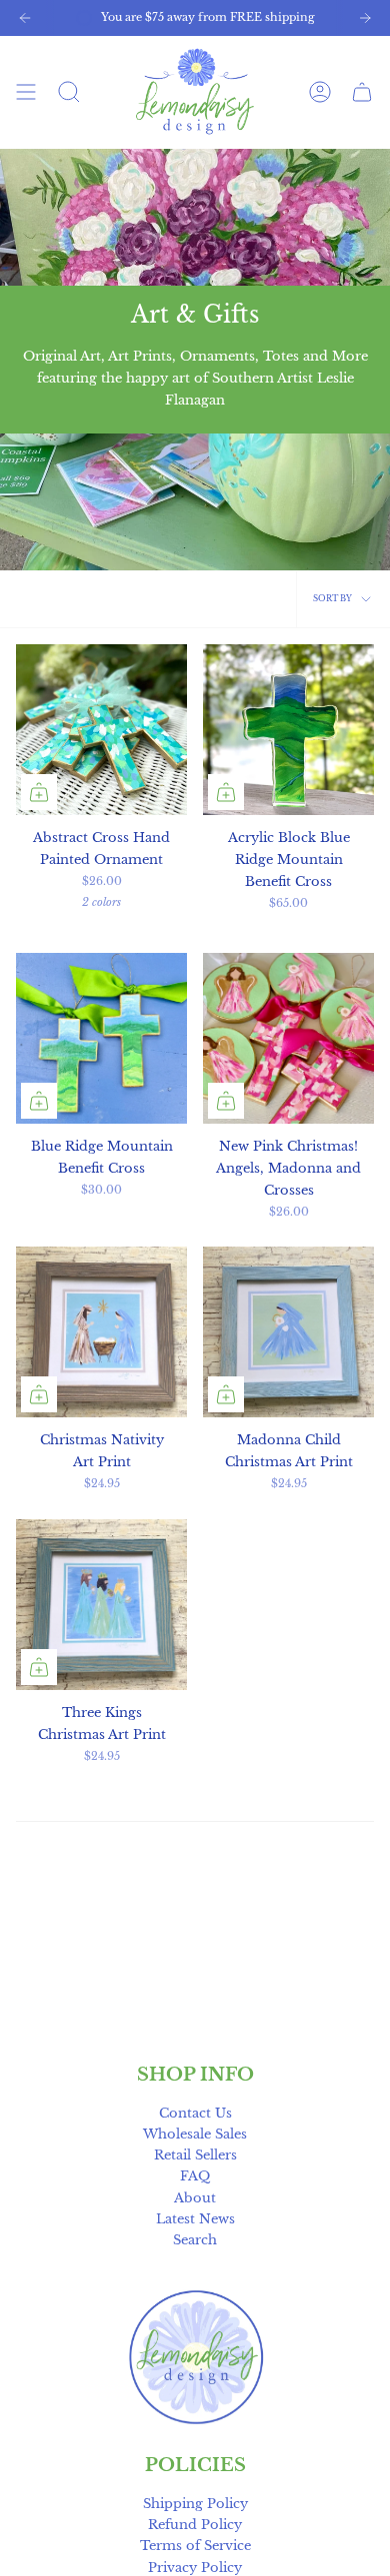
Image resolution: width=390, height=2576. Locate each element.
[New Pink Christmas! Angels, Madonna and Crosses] (288, 1038)
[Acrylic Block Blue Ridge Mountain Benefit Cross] (288, 730)
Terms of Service (195, 2546)
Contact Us (195, 2113)
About (195, 2198)
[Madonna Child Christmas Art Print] (288, 1332)
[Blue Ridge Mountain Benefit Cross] (101, 1038)
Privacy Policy (195, 2568)
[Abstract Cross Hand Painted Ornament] (101, 730)
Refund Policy (195, 2525)
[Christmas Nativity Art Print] (101, 1332)
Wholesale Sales (195, 2134)
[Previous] (25, 18)
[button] (69, 91)
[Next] (365, 18)
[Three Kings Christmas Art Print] (101, 1605)
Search (195, 2240)
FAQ (195, 2176)
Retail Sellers (195, 2155)
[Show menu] (26, 91)
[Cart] (362, 91)
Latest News (195, 2219)
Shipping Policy (195, 2504)
